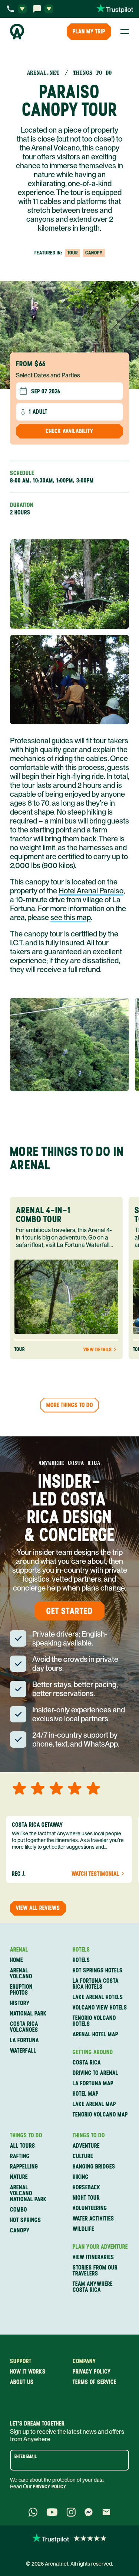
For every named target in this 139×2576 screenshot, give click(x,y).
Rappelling (24, 2167)
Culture (83, 2156)
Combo (19, 2210)
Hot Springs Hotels (98, 1971)
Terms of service (95, 2382)
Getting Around (93, 2052)
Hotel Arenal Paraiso (91, 891)
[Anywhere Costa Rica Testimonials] (69, 2538)
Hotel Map (86, 2094)
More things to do (70, 1405)
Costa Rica (87, 2063)
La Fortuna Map (93, 2083)
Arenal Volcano (21, 1974)
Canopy (20, 2231)
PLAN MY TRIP (89, 31)
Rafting (20, 2156)
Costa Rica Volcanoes (24, 2027)
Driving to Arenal (95, 2073)
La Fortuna (24, 2040)
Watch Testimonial (95, 1874)
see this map (71, 917)
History (20, 2003)
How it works (28, 2372)
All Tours (23, 2146)
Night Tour (86, 2198)
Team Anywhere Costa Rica (93, 2287)
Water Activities (93, 2219)
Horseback (87, 2187)
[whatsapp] (33, 2512)
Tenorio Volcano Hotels (94, 2021)
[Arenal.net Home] (17, 32)
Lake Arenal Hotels (98, 1997)
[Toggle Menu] (125, 32)
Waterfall (23, 2051)
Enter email (26, 2456)
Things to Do (26, 2135)
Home (16, 1960)
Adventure (86, 2146)
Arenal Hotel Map (95, 2034)
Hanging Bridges (94, 2167)
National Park (28, 2014)
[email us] (106, 2512)
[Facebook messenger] (89, 2512)
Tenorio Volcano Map (100, 2115)
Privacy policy (92, 2372)
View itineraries (93, 2257)
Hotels (81, 1950)
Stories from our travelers (95, 2271)
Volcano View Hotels (100, 2008)
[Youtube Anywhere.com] (52, 2512)
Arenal (19, 1950)
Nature (19, 2177)
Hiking (81, 2177)
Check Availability (69, 431)
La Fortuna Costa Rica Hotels (96, 1984)
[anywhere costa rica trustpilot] (115, 9)
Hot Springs (26, 2220)
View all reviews (38, 1908)
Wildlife (83, 2229)
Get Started (69, 1611)
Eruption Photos (21, 1990)
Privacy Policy (50, 2487)
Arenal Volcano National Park (28, 2193)
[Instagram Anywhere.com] (71, 2512)
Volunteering (90, 2208)
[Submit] (121, 2460)
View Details (97, 1350)
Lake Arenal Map (94, 2104)
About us (22, 2382)
